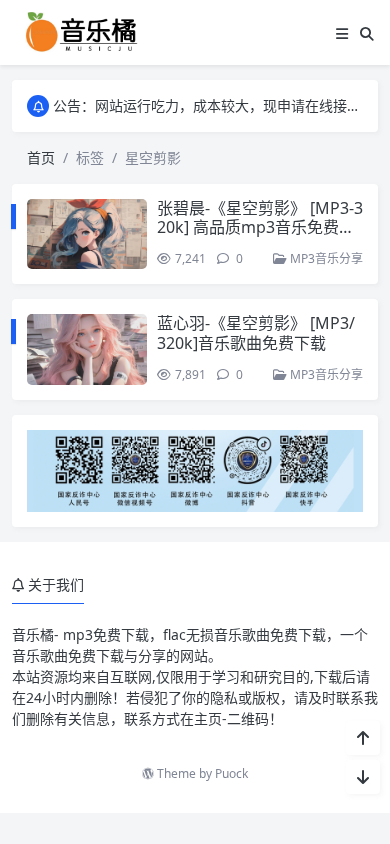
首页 (41, 157)
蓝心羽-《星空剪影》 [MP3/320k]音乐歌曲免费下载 (256, 332)
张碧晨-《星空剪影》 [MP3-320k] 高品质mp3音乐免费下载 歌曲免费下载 (260, 227)
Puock (231, 773)
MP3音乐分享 (325, 258)
